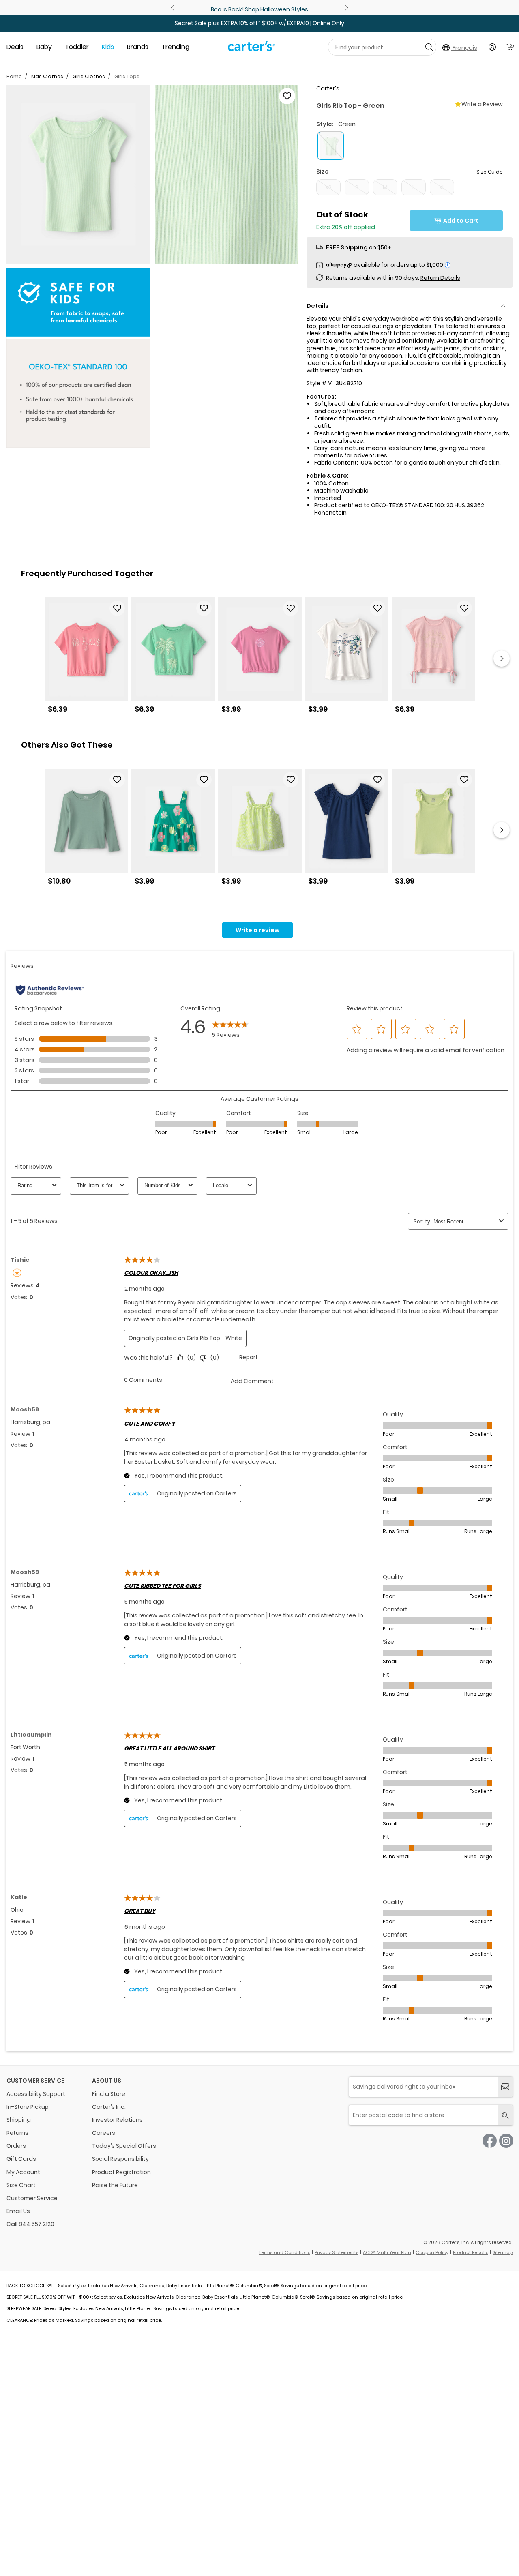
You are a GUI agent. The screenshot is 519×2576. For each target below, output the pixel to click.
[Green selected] (331, 146)
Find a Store (109, 2094)
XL (442, 187)
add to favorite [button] (117, 608)
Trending (175, 47)
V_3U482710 (345, 383)
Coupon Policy (432, 2252)
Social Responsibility (120, 2159)
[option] (86, 658)
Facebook (490, 2141)
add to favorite (287, 96)
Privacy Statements (337, 2252)
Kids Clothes (47, 76)
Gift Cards (21, 2159)
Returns (17, 2133)
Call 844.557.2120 (30, 2224)
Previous (174, 8)
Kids (108, 47)
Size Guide (490, 172)
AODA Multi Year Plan (387, 2252)
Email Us (18, 2211)
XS (328, 187)
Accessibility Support (36, 2094)
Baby (44, 47)
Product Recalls (471, 2252)
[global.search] (505, 2115)
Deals (15, 47)
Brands (138, 47)
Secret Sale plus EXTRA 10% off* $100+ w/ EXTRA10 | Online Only (259, 23)
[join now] (505, 2087)
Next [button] (502, 658)
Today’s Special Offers (124, 2146)
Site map (503, 2252)
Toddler (77, 47)
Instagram (506, 2141)
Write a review (257, 930)
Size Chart (21, 2185)
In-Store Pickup (28, 2107)
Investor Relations (117, 2120)
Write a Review (482, 104)
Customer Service (32, 2198)
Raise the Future (115, 2185)
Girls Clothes (89, 76)
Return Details (440, 278)
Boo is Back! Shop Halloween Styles (259, 9)
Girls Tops (127, 76)
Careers (104, 2133)
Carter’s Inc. (109, 2107)
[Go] (429, 47)
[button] (78, 174)
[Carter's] (251, 49)
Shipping (19, 2120)
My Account (23, 2172)
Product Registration (121, 2172)
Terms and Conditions (285, 2252)
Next (345, 8)
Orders (16, 2146)
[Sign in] (492, 47)
